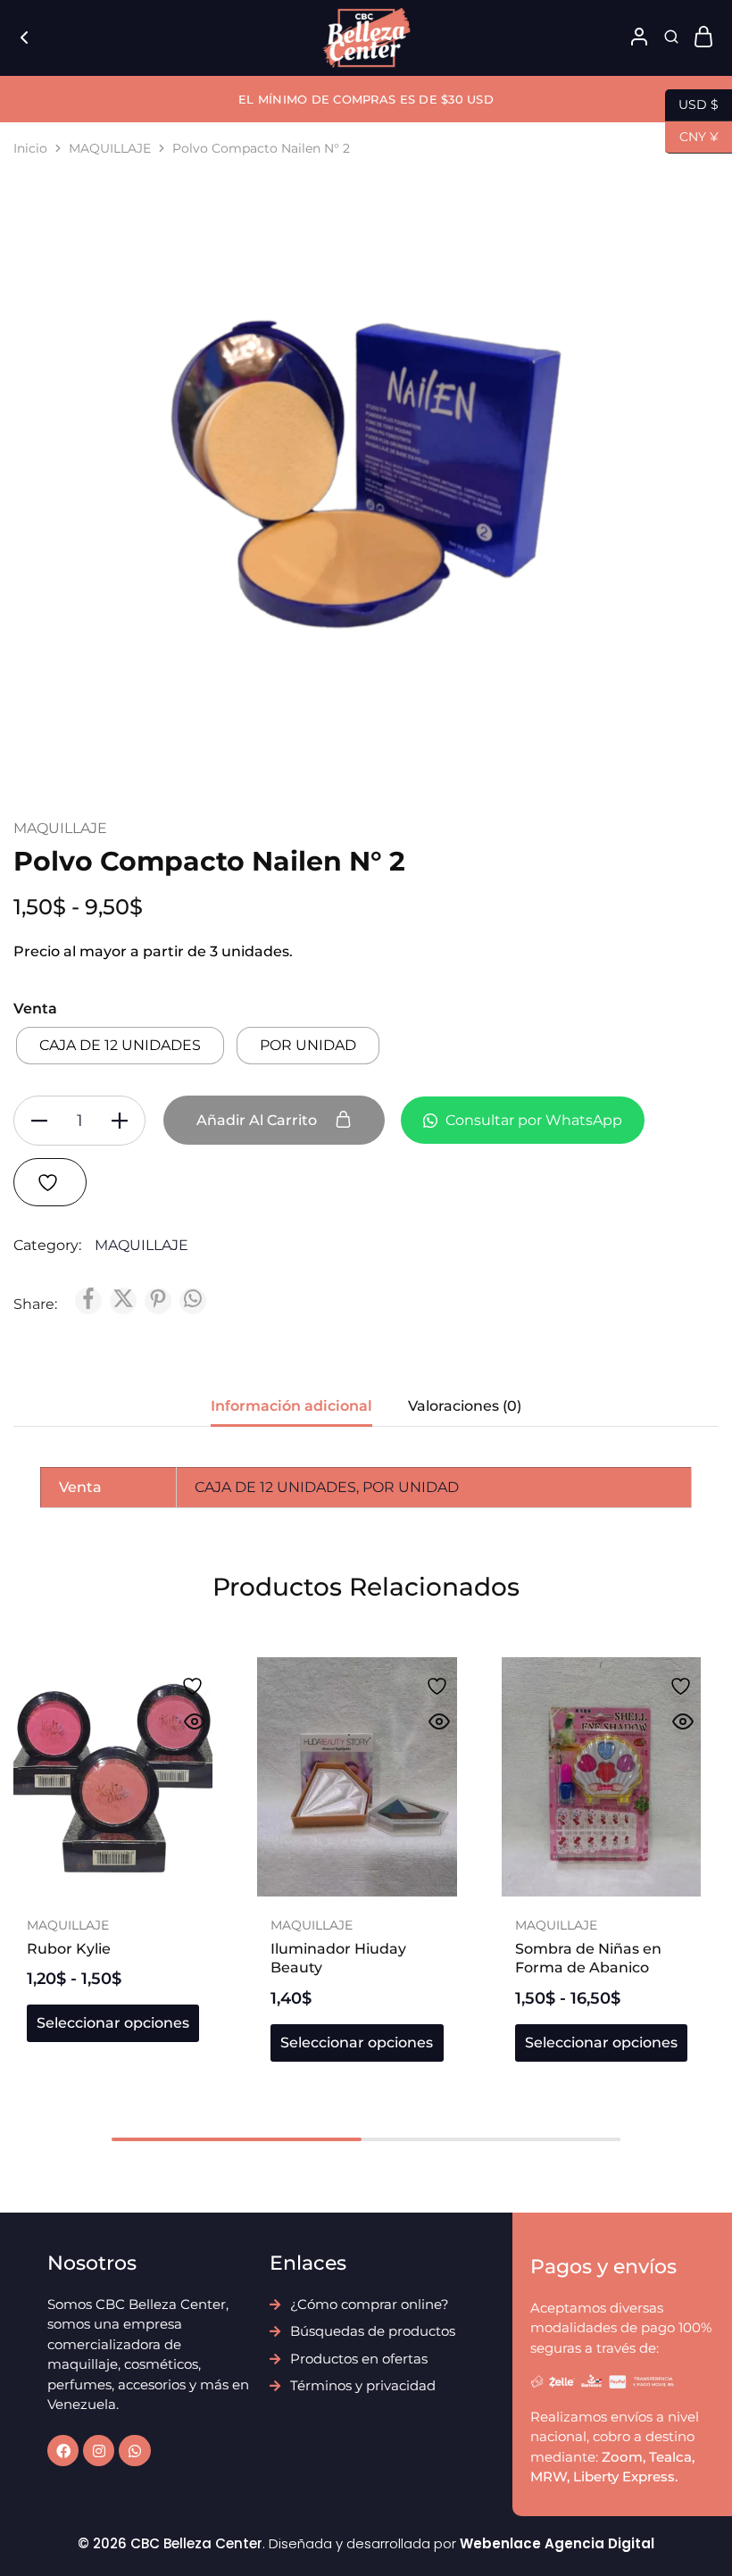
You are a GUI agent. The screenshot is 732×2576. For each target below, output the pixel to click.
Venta (35, 1009)
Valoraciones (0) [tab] (465, 1406)
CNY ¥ (692, 135)
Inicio (30, 148)
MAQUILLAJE (110, 148)
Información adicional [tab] (291, 1406)
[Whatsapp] (134, 2451)
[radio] (120, 1046)
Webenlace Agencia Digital (557, 2543)
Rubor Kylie (69, 1949)
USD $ (692, 103)
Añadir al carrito (258, 1120)
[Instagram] (99, 2451)
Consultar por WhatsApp (532, 1120)
